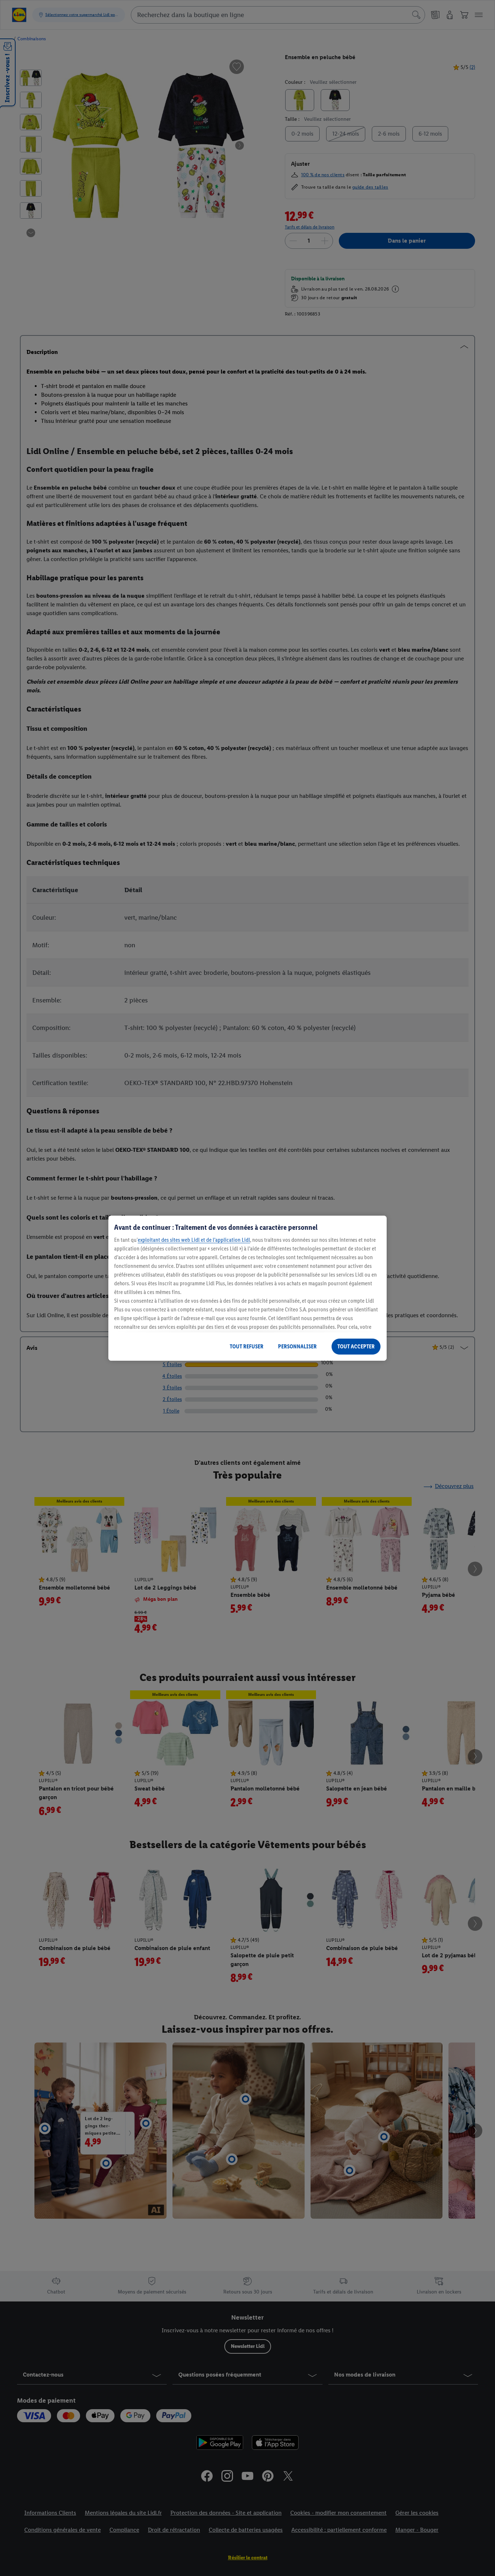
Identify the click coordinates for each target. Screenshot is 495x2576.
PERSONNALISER (297, 1346)
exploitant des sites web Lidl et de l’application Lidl (194, 1240)
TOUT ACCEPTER (356, 1346)
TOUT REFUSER (247, 1346)
